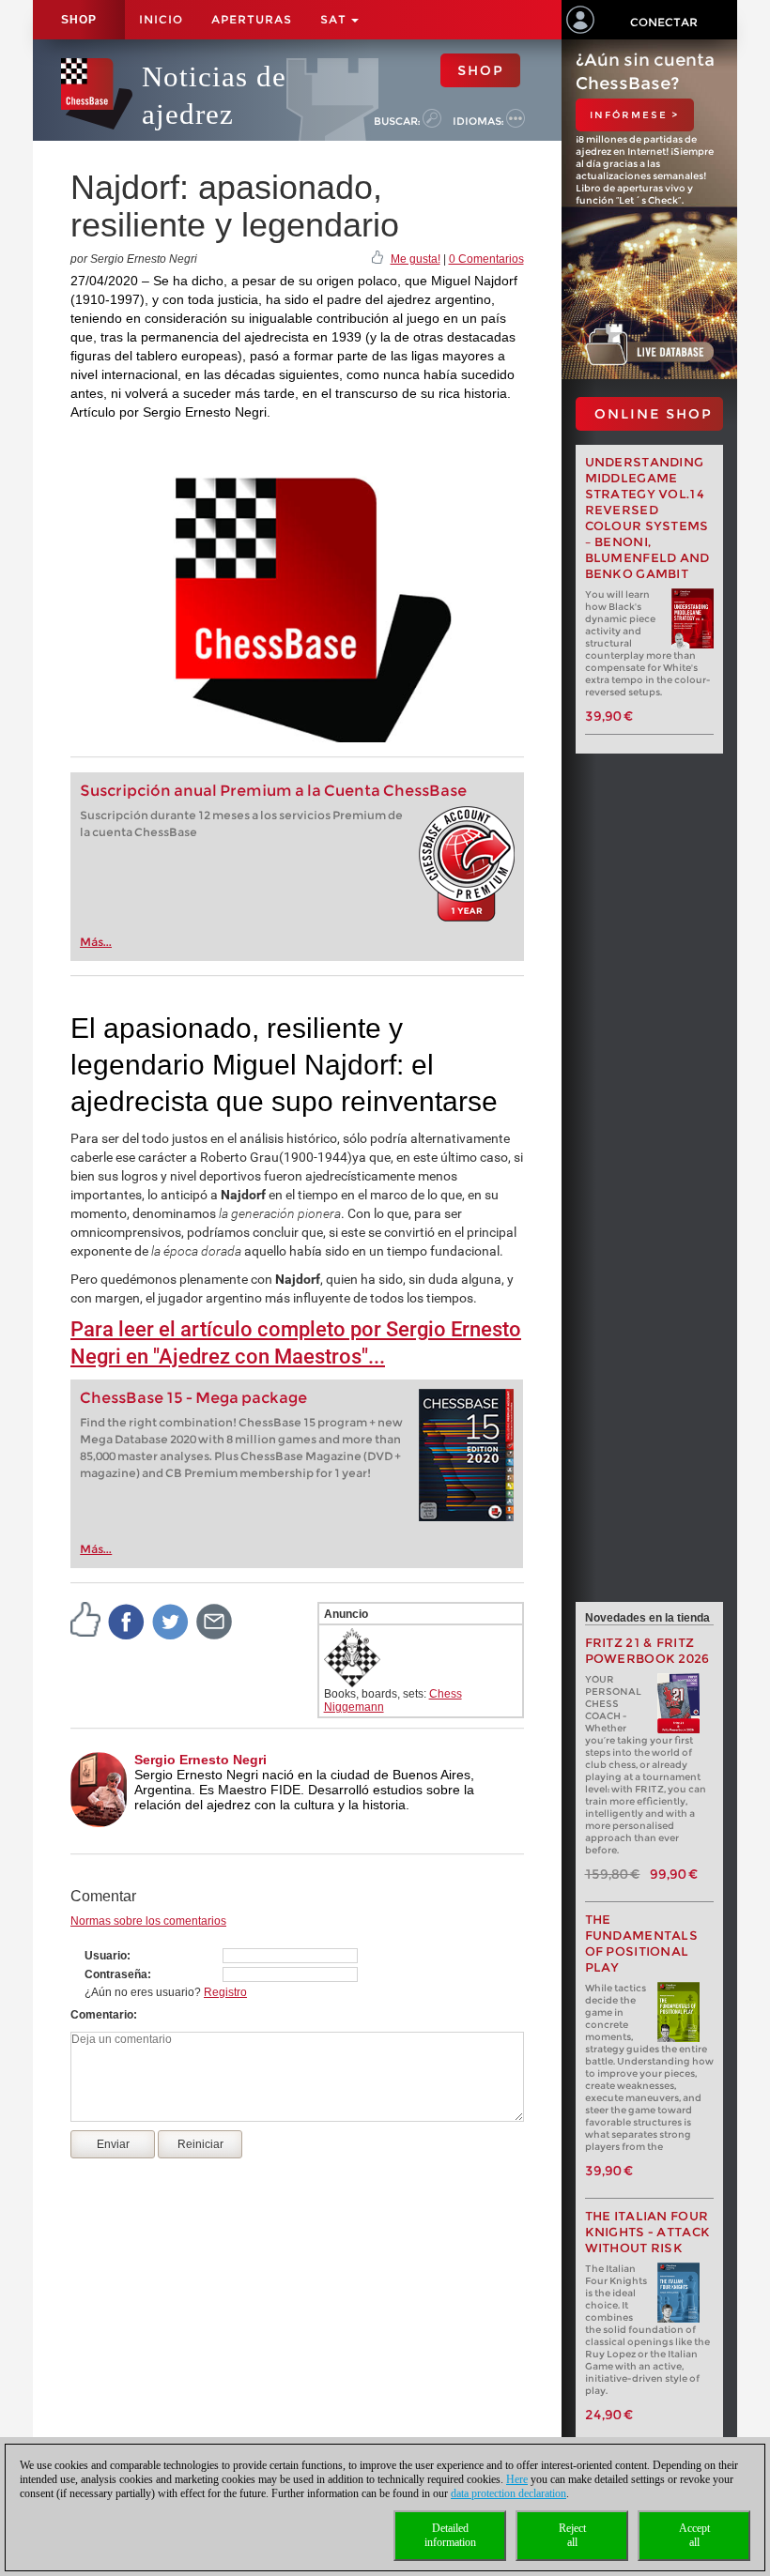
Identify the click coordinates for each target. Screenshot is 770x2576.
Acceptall (694, 2535)
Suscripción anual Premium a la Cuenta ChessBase (273, 791)
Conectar (664, 22)
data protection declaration (508, 2493)
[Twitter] (171, 1622)
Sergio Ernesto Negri (200, 1760)
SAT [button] (335, 19)
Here (517, 2479)
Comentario (102, 2015)
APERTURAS (252, 19)
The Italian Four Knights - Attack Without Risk (648, 2232)
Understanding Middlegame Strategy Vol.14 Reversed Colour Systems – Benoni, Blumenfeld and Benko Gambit (647, 518)
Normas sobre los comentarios (148, 1921)
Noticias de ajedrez (214, 95)
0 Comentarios (486, 259)
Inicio (161, 19)
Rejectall (572, 2535)
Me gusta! (416, 259)
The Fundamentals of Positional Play (642, 1943)
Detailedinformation (450, 2535)
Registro (225, 1992)
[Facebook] (127, 1622)
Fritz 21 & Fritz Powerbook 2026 (647, 1651)
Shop (79, 20)
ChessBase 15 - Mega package (193, 1398)
